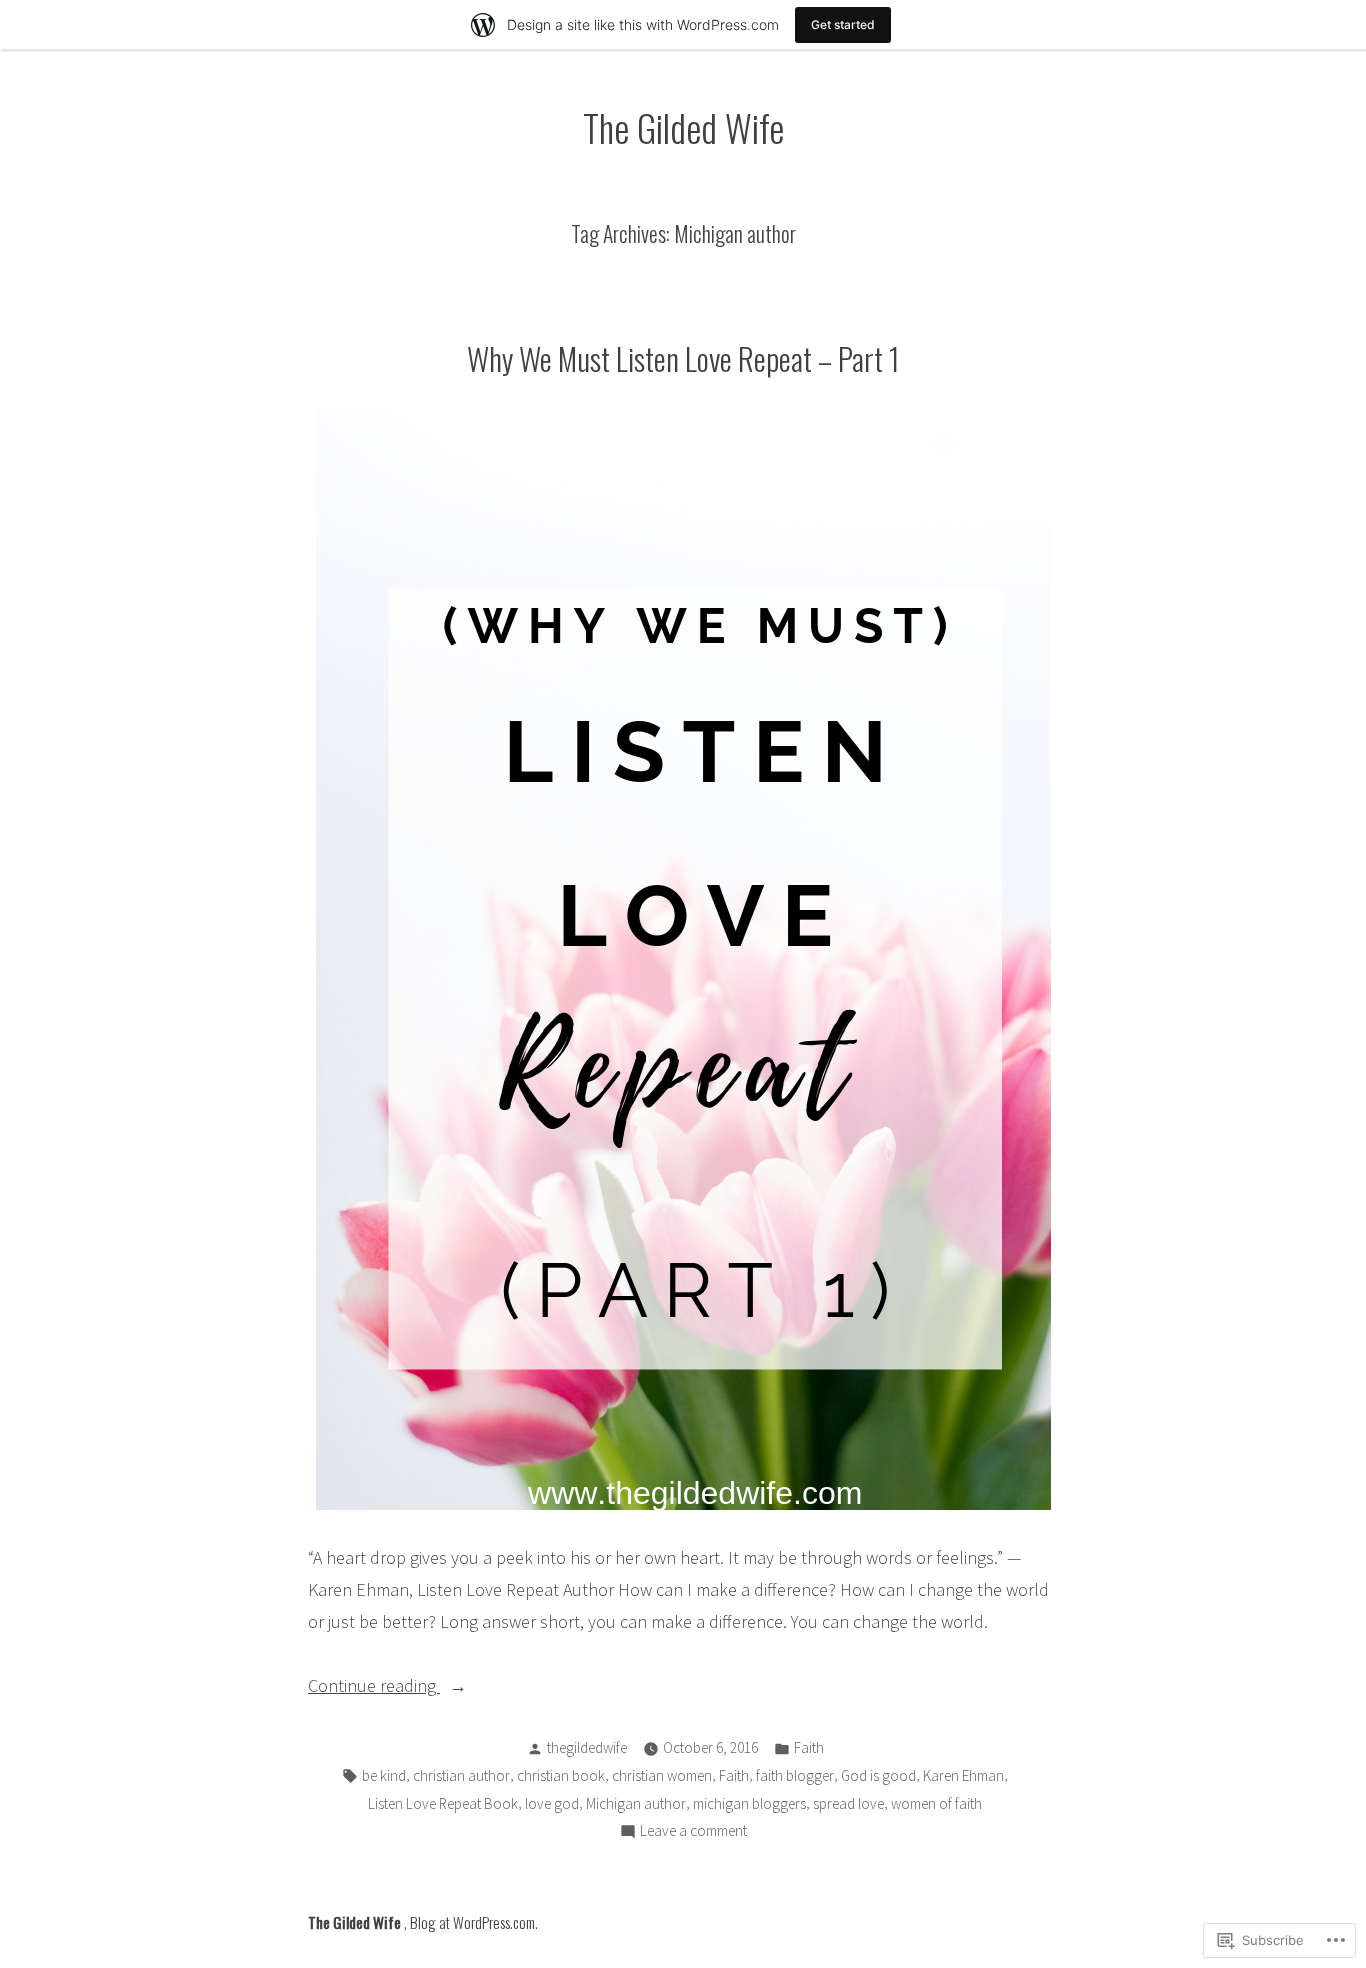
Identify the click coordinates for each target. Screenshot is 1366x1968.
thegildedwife (587, 1747)
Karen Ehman (963, 1775)
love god (552, 1803)
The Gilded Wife (683, 127)
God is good (878, 1775)
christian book (561, 1775)
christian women (662, 1775)
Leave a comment (693, 1832)
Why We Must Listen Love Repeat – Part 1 (683, 358)
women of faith (936, 1803)
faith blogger (795, 1775)
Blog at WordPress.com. (474, 1922)
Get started (843, 24)
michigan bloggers (749, 1803)
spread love (848, 1803)
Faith (809, 1747)
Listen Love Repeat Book (443, 1803)
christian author (461, 1775)
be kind (384, 1775)
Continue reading (374, 1687)
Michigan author (636, 1803)
